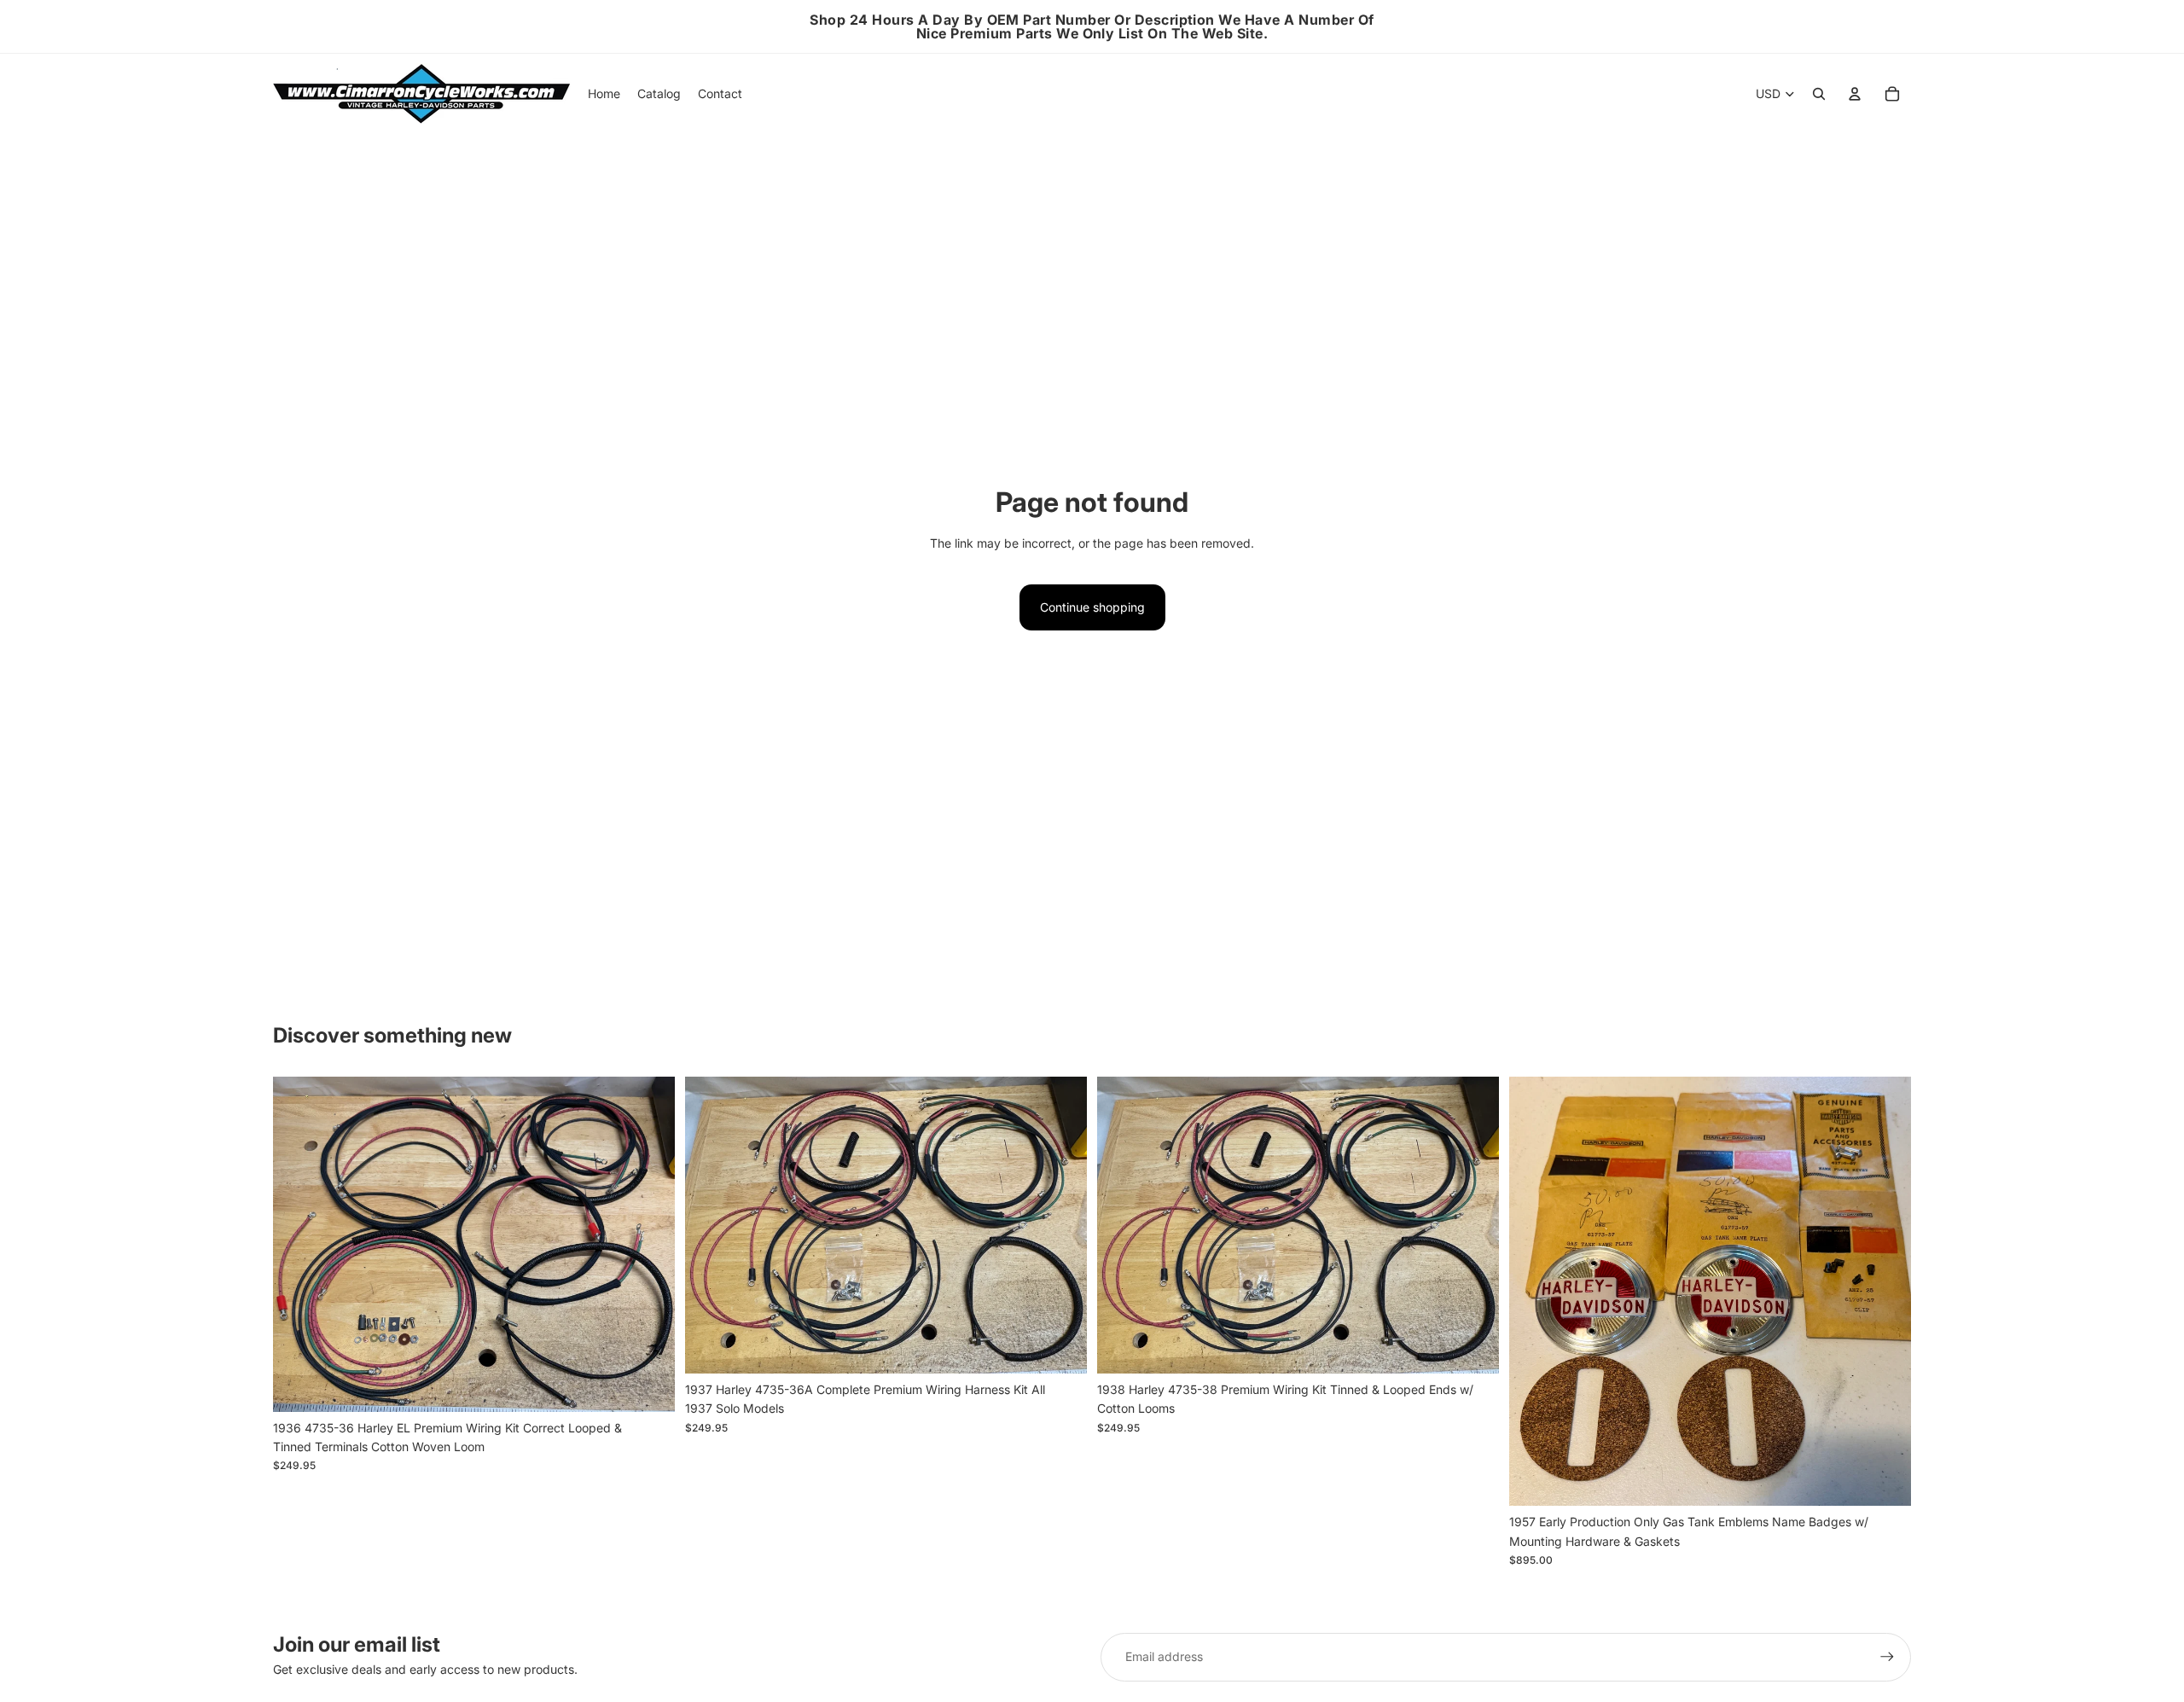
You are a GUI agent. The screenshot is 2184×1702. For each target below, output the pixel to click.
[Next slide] (649, 1244)
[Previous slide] (299, 1244)
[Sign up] (1887, 1657)
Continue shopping (1092, 607)
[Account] (1855, 94)
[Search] (1819, 94)
